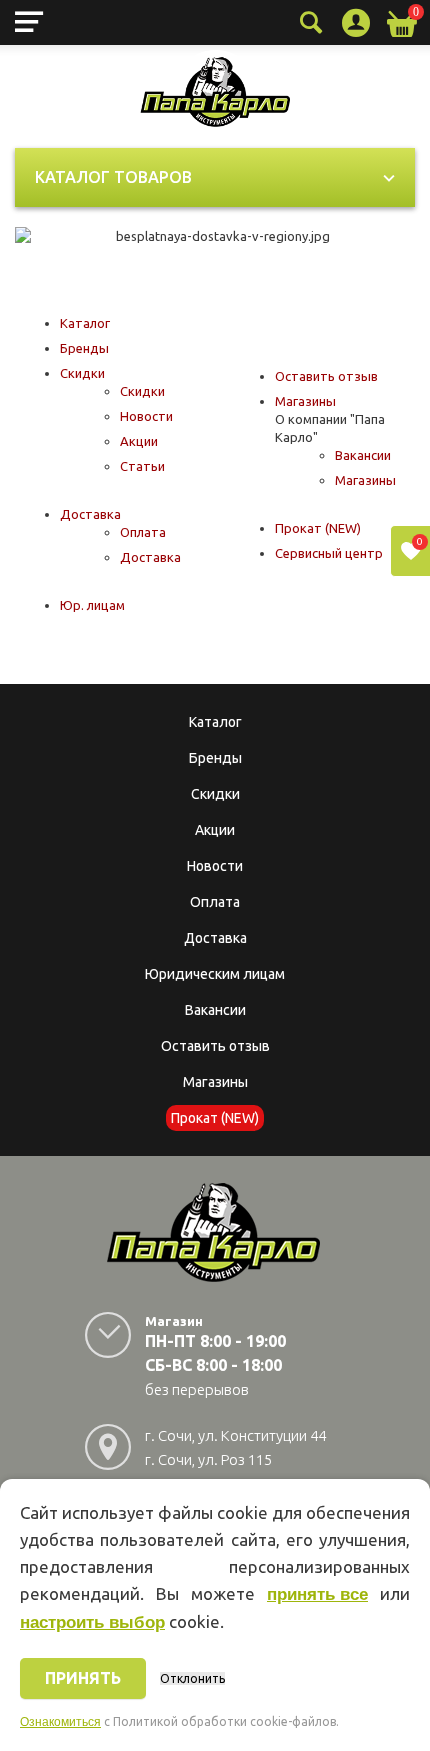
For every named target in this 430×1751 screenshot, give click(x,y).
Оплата (143, 532)
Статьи (142, 466)
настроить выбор (92, 1622)
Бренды (84, 348)
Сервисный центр (329, 553)
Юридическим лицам (215, 974)
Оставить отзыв (326, 376)
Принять (83, 1678)
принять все (317, 1594)
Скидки (82, 373)
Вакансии (363, 455)
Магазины (305, 401)
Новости (146, 416)
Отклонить (192, 1678)
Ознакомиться (60, 1722)
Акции (139, 441)
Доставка (90, 514)
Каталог (85, 323)
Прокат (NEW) (318, 528)
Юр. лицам (92, 605)
